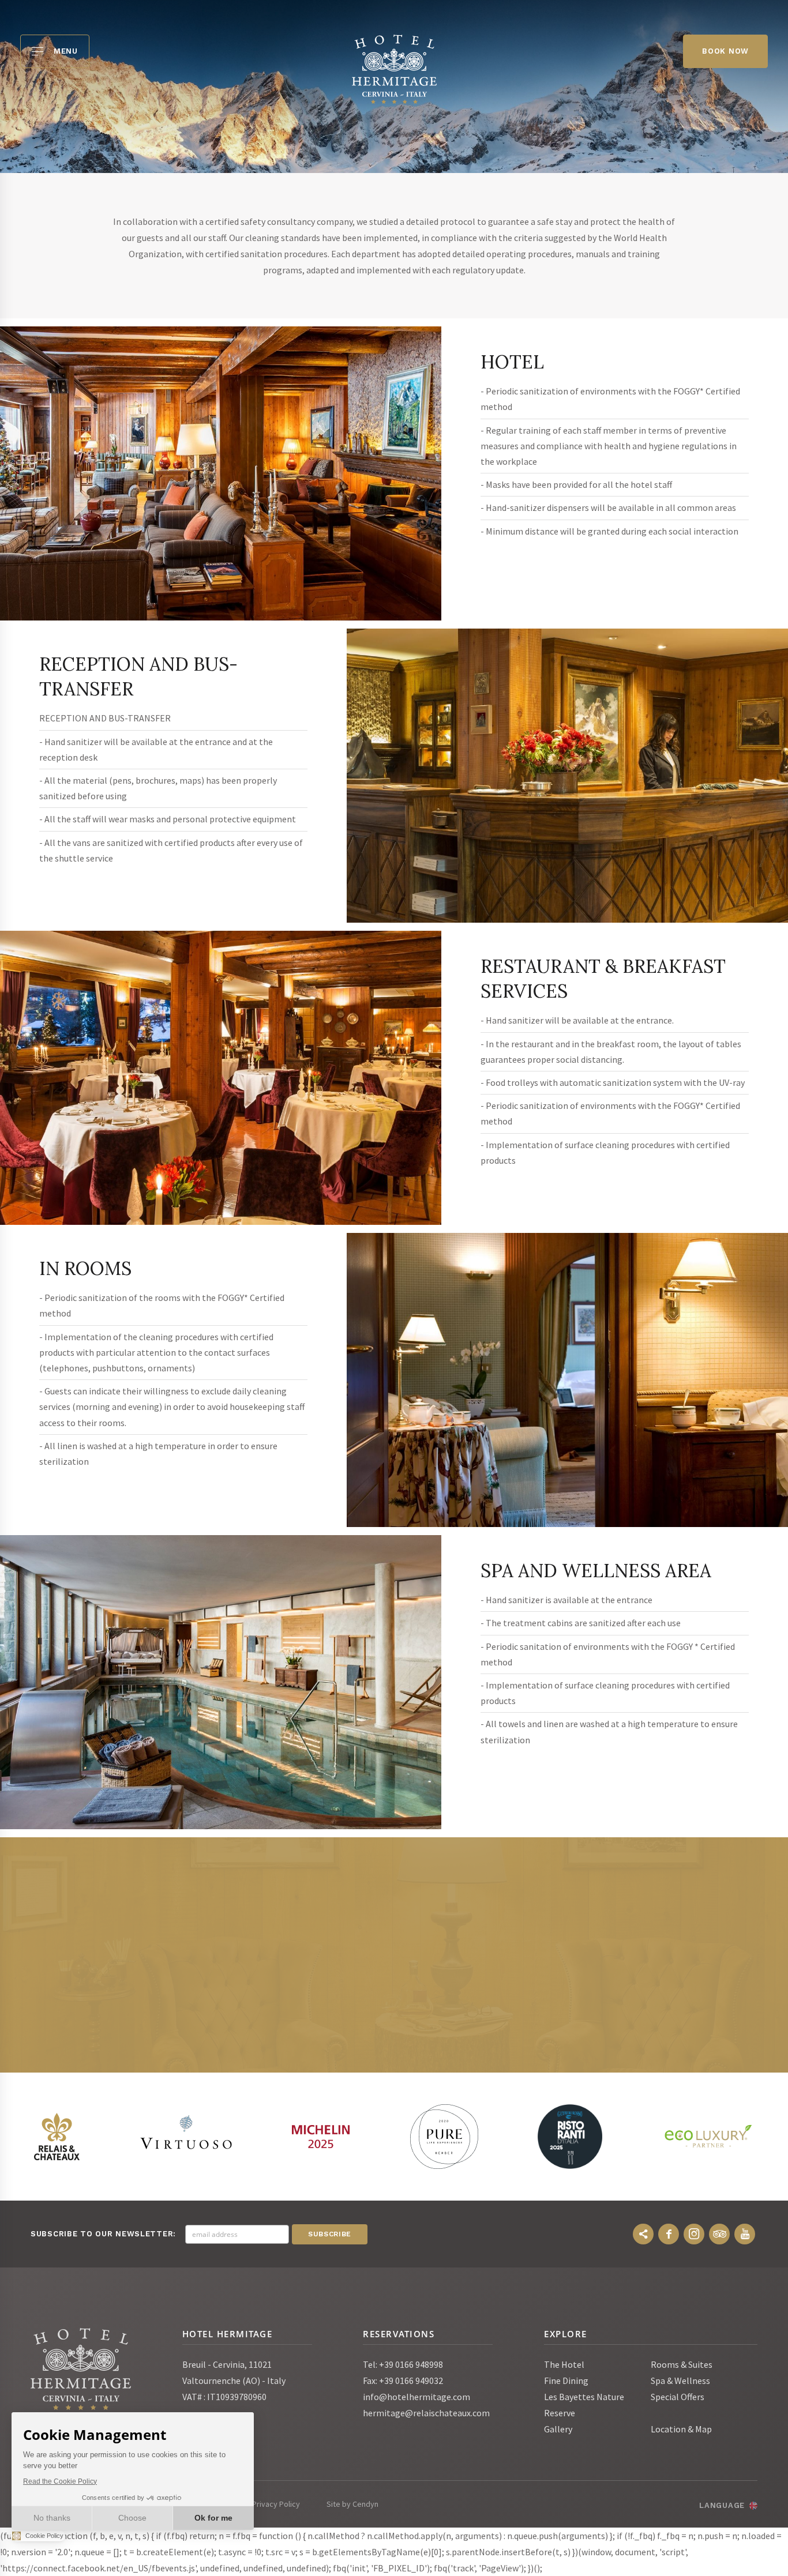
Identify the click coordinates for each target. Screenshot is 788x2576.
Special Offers (678, 2397)
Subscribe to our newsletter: (103, 2234)
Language (722, 2505)
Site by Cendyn (352, 2504)
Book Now (725, 51)
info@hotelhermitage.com (416, 2397)
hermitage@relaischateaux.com (426, 2413)
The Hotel (564, 2364)
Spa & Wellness (680, 2381)
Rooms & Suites (682, 2364)
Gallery (558, 2429)
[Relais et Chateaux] (57, 2137)
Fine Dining (566, 2381)
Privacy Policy (276, 2504)
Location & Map (681, 2429)
